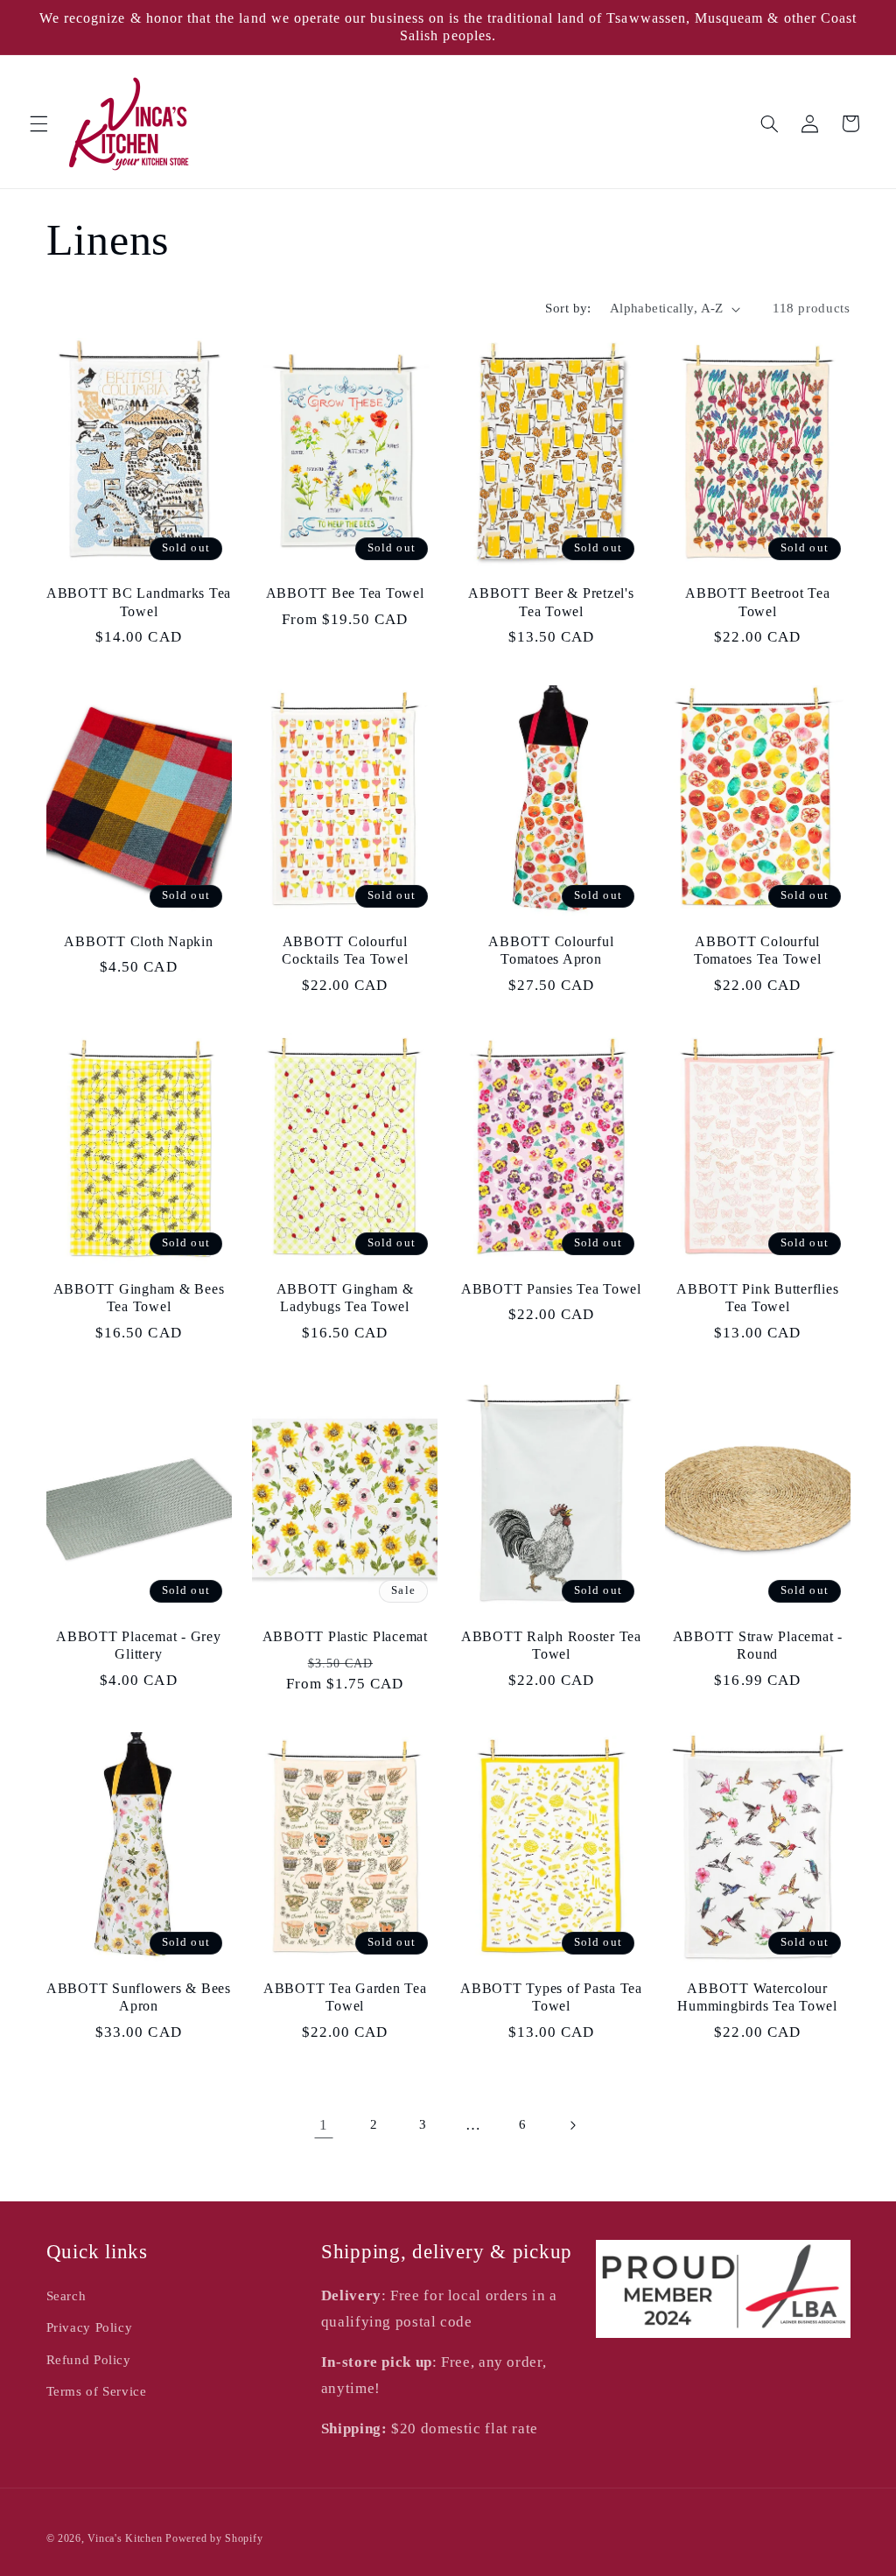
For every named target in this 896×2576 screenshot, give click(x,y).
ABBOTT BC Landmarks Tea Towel (139, 602)
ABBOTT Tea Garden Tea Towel (345, 1997)
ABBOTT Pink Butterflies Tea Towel (757, 1298)
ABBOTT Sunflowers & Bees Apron (139, 1997)
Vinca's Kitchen (125, 2538)
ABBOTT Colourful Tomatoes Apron (551, 951)
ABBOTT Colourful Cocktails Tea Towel (345, 951)
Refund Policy (89, 2360)
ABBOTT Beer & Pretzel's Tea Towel (551, 602)
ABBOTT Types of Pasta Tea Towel (551, 1997)
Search (66, 2296)
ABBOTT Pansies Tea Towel (551, 1289)
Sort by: (568, 308)
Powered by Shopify (214, 2538)
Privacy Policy (90, 2327)
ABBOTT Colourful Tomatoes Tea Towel (758, 951)
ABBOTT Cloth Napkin (138, 942)
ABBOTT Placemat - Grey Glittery (139, 1646)
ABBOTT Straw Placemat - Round (758, 1646)
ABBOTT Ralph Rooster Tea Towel (551, 1646)
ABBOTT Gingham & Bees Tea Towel (139, 1298)
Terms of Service (97, 2391)
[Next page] (572, 2125)
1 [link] (324, 2125)
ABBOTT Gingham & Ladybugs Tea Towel (345, 1298)
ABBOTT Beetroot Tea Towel (757, 602)
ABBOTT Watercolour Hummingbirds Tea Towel (757, 1997)
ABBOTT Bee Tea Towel (345, 593)
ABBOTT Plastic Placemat (345, 1637)
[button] (38, 123)
